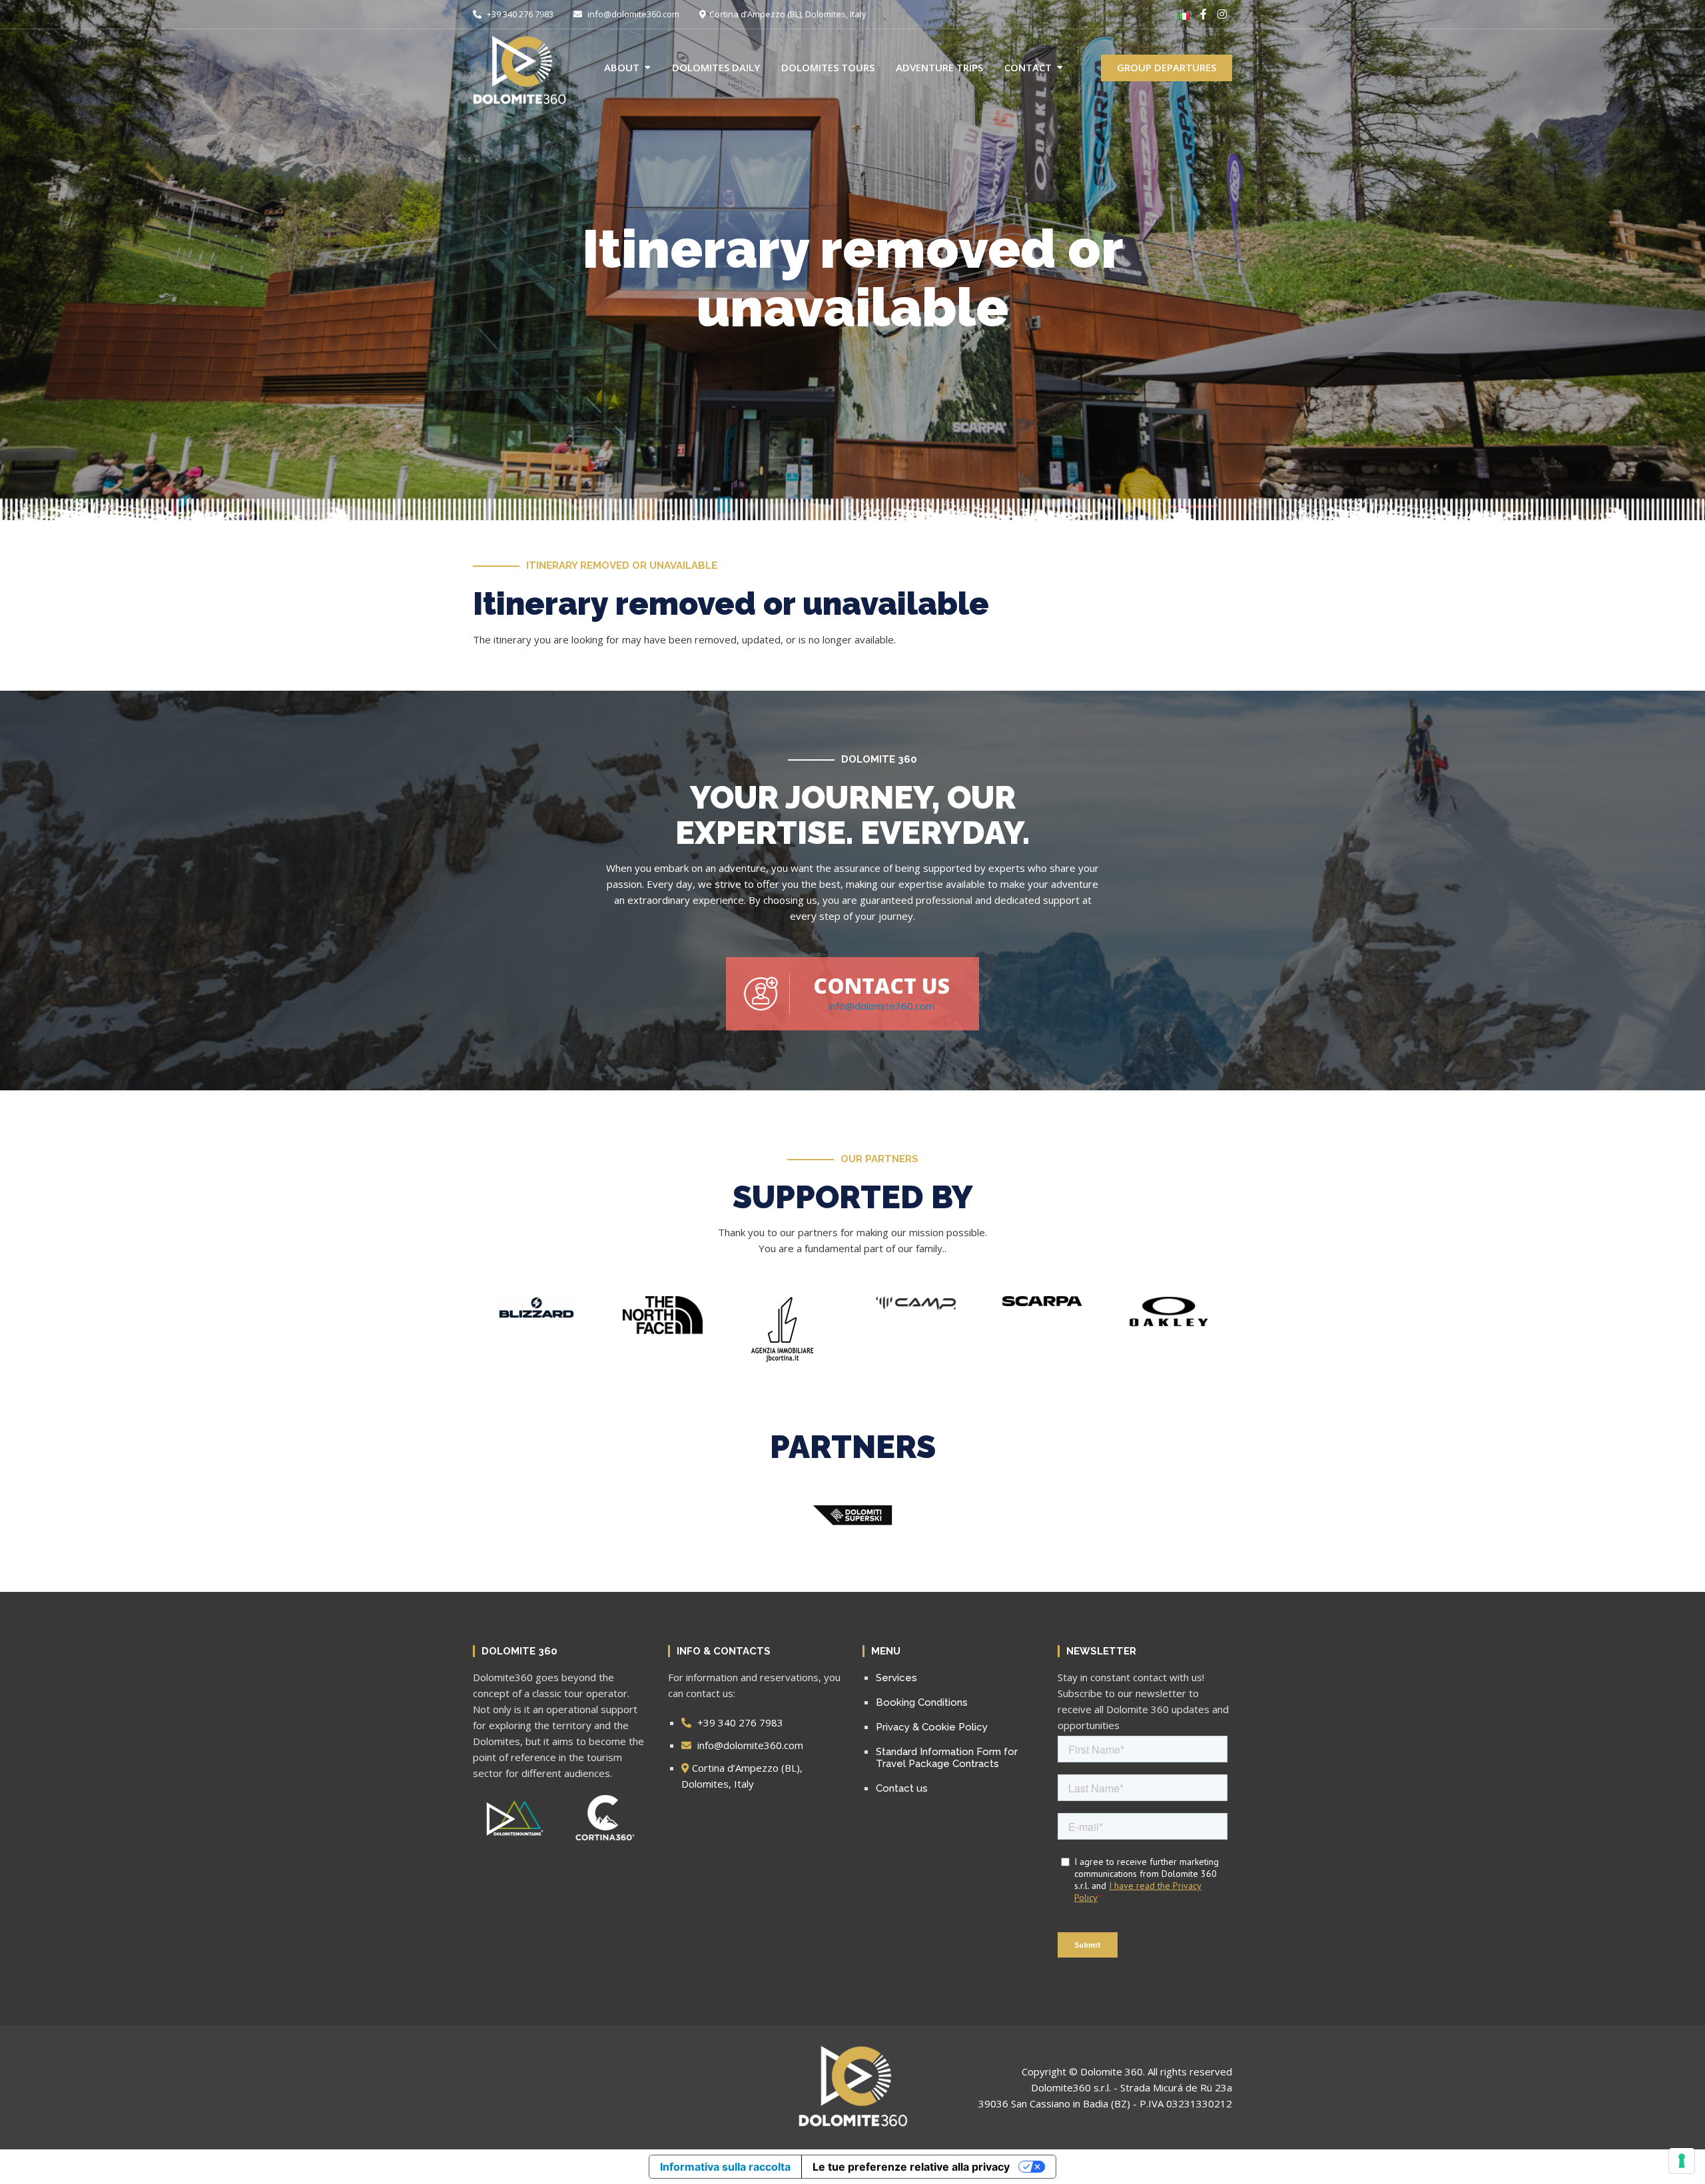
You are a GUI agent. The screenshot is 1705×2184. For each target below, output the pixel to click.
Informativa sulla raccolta (725, 2167)
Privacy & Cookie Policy (932, 1727)
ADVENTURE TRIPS (939, 67)
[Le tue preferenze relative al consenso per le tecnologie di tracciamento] (1682, 2161)
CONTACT (1028, 67)
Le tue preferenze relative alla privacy (911, 2167)
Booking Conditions (922, 1702)
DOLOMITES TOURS (828, 67)
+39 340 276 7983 (519, 14)
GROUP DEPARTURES (1167, 67)
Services (896, 1678)
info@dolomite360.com (632, 14)
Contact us (902, 1788)
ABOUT (622, 67)
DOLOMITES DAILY (716, 67)
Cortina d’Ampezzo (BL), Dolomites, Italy (788, 14)
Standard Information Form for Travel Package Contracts (947, 1758)
